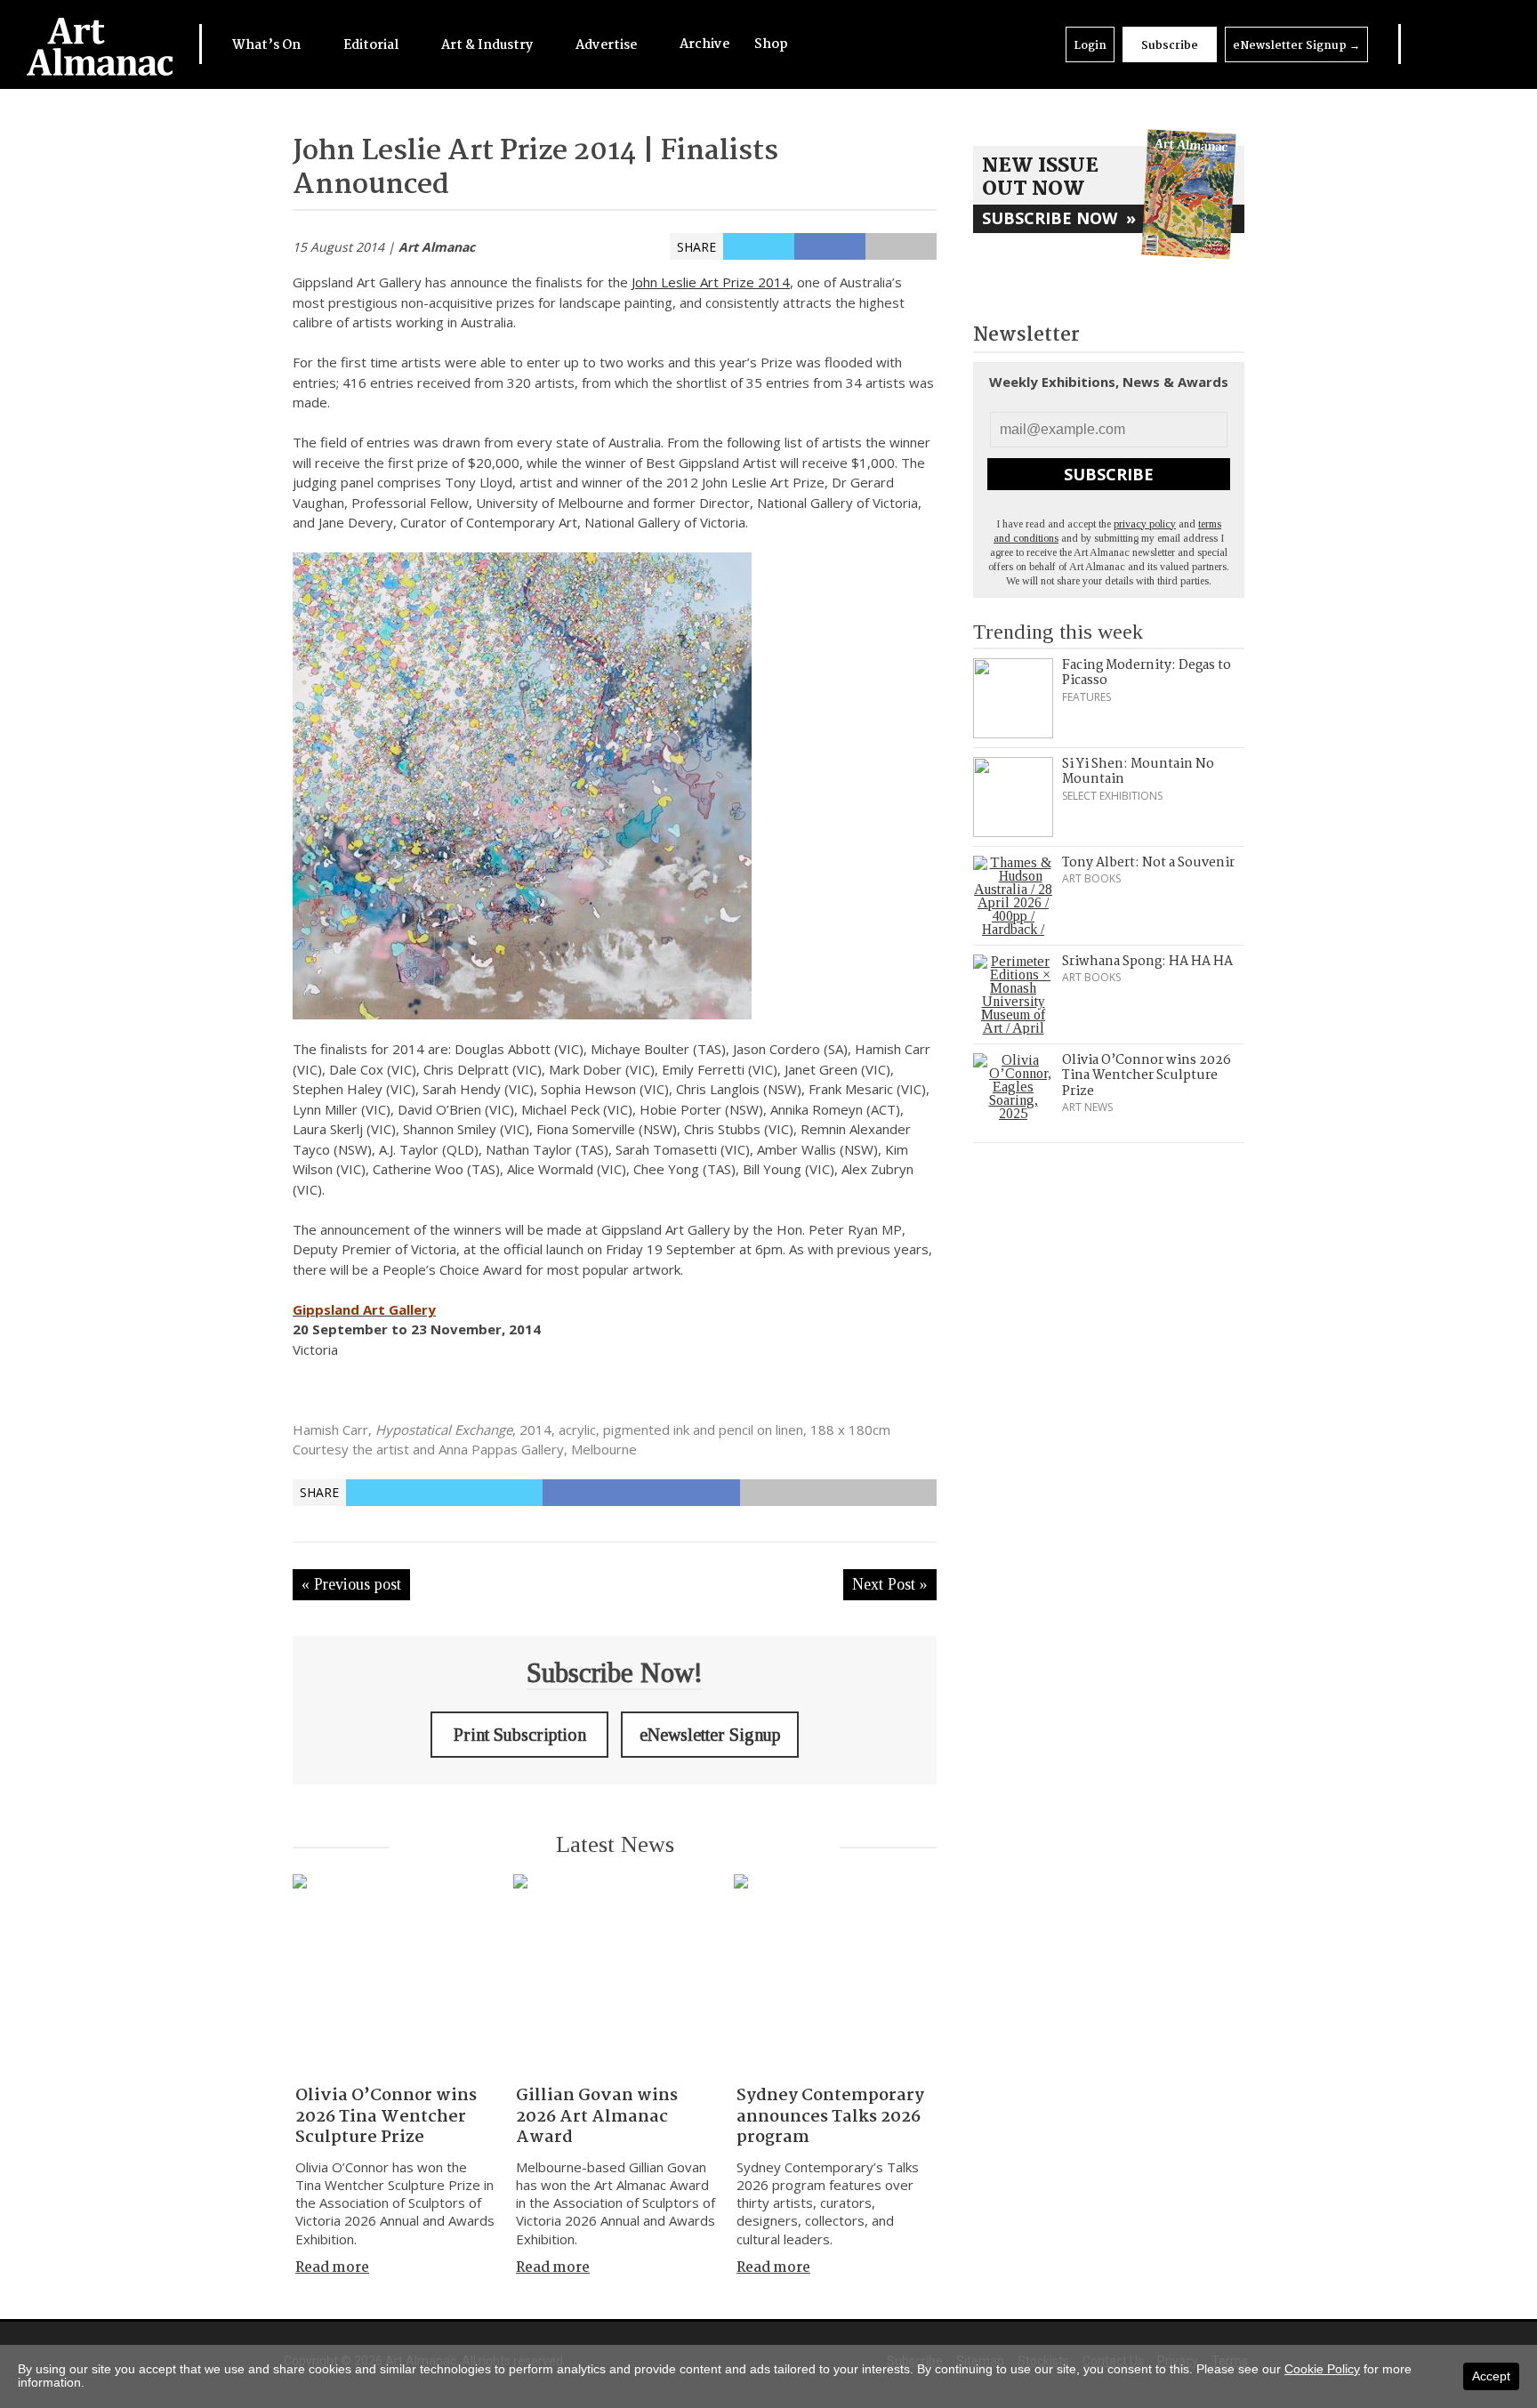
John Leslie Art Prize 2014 (711, 282)
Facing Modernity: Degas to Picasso (1147, 673)
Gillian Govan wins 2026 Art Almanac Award (597, 2117)
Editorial (372, 45)
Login (1090, 46)
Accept (1491, 2376)
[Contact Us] (1489, 44)
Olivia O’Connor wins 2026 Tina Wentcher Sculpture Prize (386, 2117)
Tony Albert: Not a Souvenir (1148, 863)
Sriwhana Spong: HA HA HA (1147, 962)
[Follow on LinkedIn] (1420, 44)
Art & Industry (488, 45)
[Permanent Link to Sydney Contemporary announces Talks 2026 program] (835, 1976)
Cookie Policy (1322, 2369)
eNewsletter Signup (1296, 46)
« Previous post (351, 1584)
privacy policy (1145, 524)
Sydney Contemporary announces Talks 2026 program (830, 2117)
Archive (704, 44)
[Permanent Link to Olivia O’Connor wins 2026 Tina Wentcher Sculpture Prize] (394, 1976)
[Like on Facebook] (1443, 44)
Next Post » (890, 1584)
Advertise (608, 45)
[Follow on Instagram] (1466, 44)
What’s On (268, 45)
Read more (332, 2268)
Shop (771, 44)
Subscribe (1170, 46)
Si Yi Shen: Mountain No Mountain (1138, 772)
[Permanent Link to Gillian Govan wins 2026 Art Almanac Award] (615, 1976)
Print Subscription (520, 1735)
